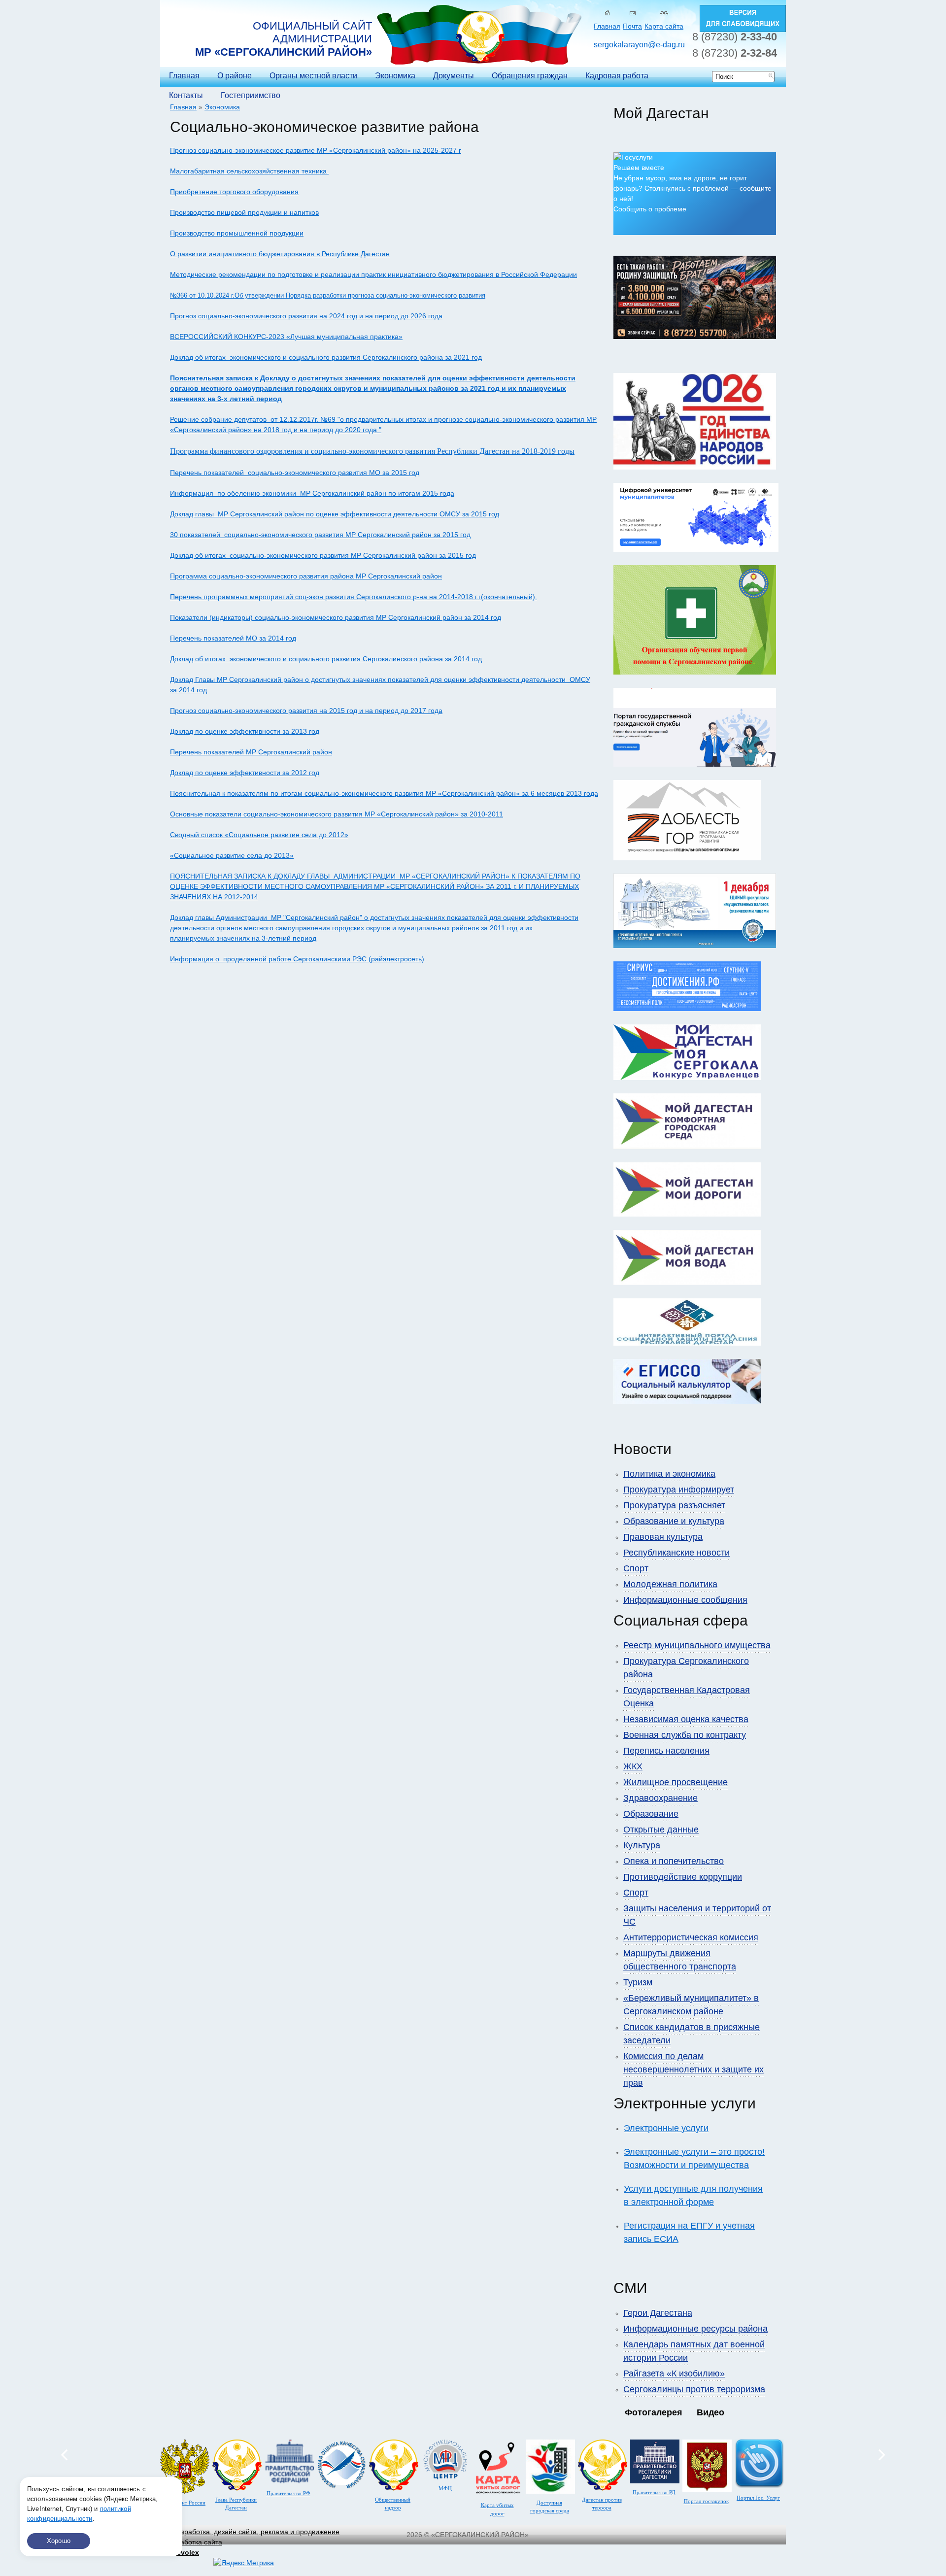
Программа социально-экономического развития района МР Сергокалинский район (306, 576)
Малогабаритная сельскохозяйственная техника (249, 171)
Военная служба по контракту (685, 1735)
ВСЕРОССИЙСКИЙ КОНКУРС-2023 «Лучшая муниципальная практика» (286, 337)
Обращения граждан (530, 76)
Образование (651, 1814)
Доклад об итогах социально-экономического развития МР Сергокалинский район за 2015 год (323, 555)
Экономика (395, 76)
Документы (454, 76)
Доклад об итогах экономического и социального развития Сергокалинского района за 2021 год (326, 357)
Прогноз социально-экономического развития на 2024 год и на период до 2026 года (306, 316)
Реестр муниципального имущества (697, 1645)
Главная (607, 26)
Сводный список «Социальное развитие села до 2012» (259, 835)
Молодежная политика (670, 1584)
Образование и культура (674, 1521)
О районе (235, 76)
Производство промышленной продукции (237, 233)
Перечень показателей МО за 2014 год (233, 638)
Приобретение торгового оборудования (234, 192)
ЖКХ (633, 1766)
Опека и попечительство (674, 1861)
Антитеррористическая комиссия (691, 1937)
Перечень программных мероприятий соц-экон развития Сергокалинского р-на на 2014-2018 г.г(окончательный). (354, 597)
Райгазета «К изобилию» (674, 2373)
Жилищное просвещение (676, 1782)
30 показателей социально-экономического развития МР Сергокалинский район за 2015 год (320, 535)
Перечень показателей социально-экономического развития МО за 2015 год (295, 473)
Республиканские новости (676, 1553)
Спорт (636, 1568)
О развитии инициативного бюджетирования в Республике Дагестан (280, 254)
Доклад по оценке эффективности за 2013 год (245, 731)
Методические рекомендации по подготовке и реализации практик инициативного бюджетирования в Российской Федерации (373, 274)
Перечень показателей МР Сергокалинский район (251, 752)
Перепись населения (666, 1751)
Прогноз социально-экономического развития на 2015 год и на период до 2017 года (306, 711)
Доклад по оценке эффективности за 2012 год (245, 773)
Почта (632, 26)
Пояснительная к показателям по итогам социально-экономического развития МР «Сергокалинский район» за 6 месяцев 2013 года (384, 793)
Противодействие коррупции (683, 1877)
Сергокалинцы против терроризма (694, 2389)
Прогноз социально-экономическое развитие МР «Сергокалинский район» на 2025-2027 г (316, 150)
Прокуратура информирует (679, 1490)
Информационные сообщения (685, 1600)
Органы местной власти (313, 76)
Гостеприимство (251, 95)
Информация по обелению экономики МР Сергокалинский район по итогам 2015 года (312, 493)
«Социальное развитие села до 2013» (232, 855)
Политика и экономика (669, 1474)
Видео (710, 2412)
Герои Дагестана (658, 2313)
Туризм (638, 1982)
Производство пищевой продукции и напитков (244, 212)
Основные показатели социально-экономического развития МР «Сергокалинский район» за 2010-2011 (337, 814)
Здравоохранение (660, 1798)
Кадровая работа (617, 76)
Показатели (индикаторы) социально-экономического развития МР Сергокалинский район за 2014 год (336, 617)
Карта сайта (664, 26)
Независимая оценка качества (686, 1719)
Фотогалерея (654, 2412)
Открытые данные (661, 1830)
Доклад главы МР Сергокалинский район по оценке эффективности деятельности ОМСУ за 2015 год (335, 514)
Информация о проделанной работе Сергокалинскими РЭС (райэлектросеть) (297, 959)
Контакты (186, 95)
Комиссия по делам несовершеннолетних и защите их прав (693, 2069)
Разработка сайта (194, 2547)
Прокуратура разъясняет (674, 1505)
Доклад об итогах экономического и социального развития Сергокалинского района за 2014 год (326, 659)
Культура (642, 1845)
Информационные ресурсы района (695, 2329)
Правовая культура (663, 1537)
